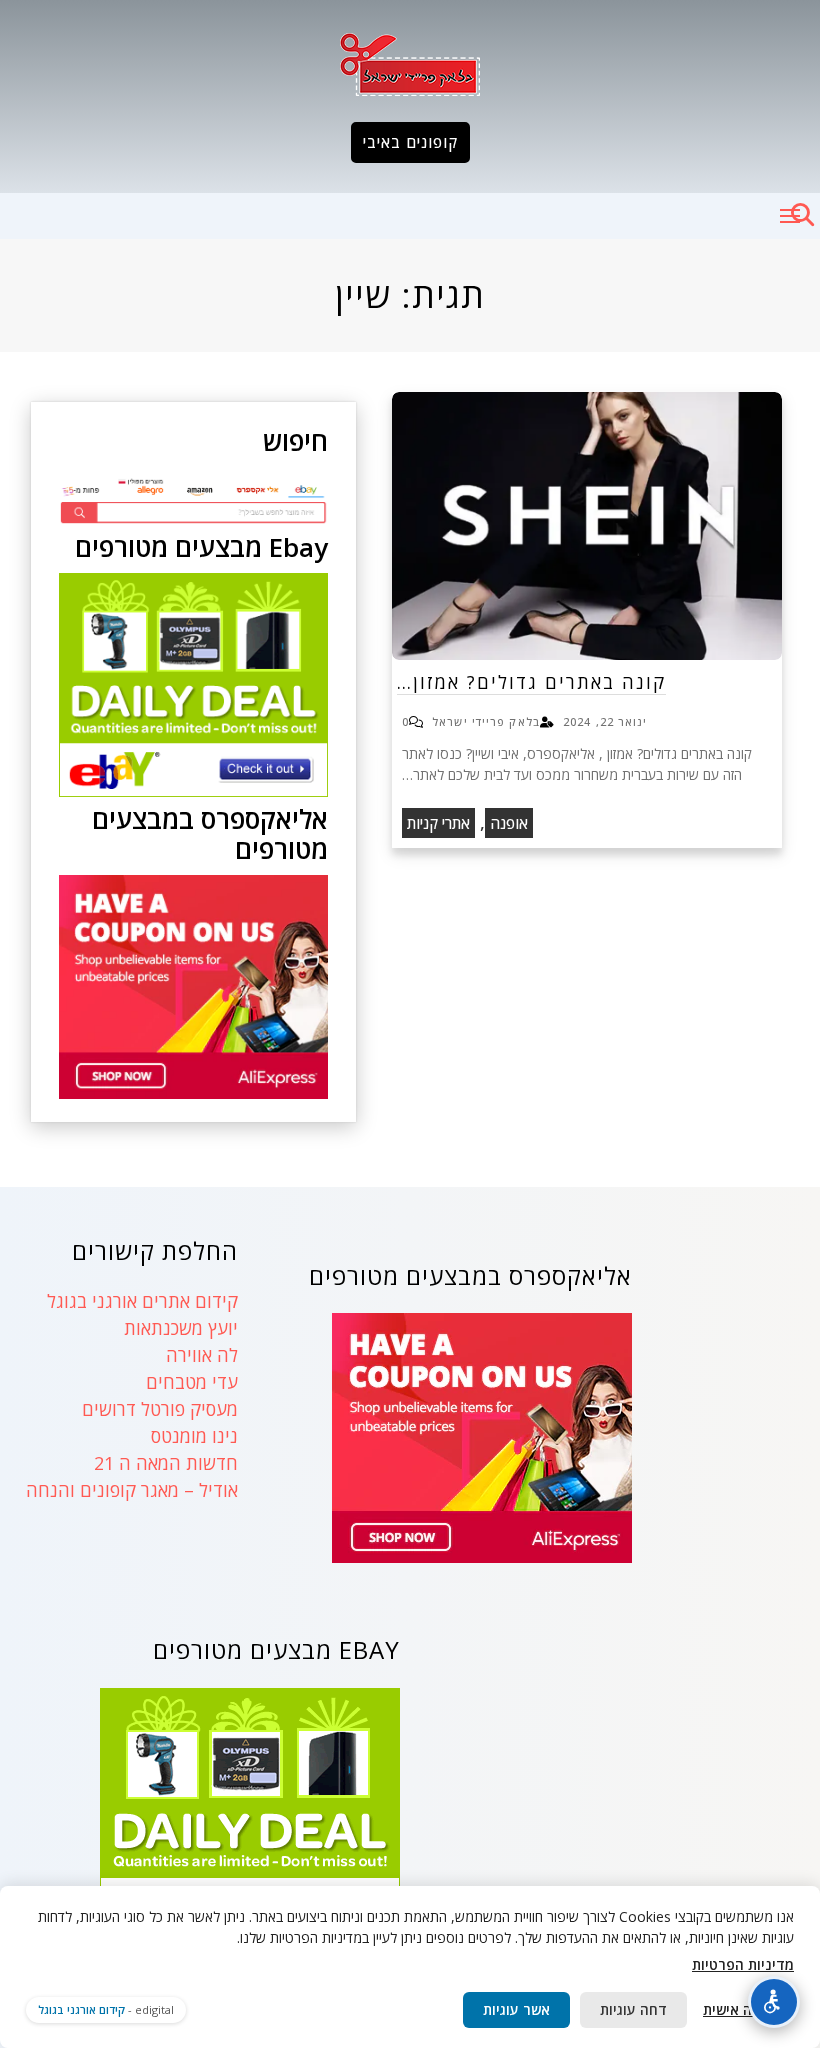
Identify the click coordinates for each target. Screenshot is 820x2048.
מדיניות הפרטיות (743, 1964)
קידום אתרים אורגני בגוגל (142, 1301)
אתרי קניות (438, 823)
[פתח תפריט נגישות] (774, 2002)
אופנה (509, 823)
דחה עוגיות (633, 2009)
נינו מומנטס (194, 1436)
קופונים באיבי (410, 142)
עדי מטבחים (192, 1382)
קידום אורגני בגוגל (81, 2009)
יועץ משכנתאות (181, 1328)
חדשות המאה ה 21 (166, 1463)
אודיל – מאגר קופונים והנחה (132, 1490)
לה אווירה (202, 1355)
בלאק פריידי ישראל (486, 721)
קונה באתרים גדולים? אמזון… (531, 682)
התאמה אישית (745, 2009)
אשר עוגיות (516, 2009)
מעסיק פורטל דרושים (160, 1409)
